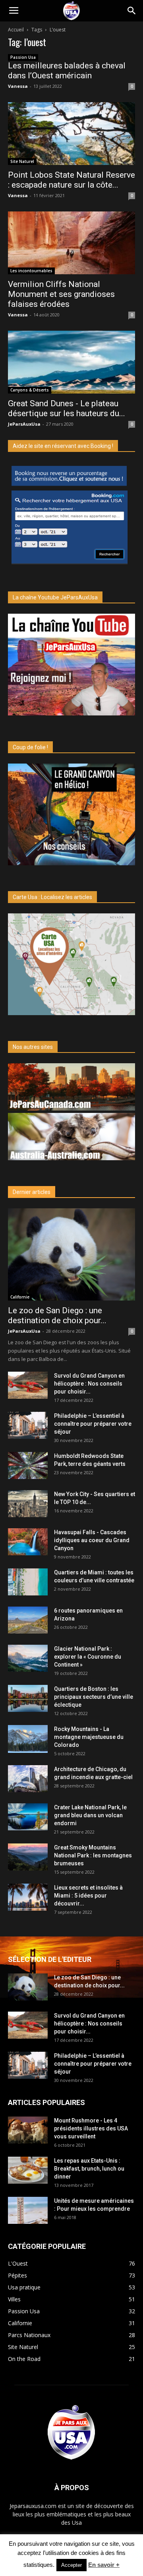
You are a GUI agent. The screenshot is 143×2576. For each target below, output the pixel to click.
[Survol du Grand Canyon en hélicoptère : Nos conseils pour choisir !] (28, 1385)
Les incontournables (31, 271)
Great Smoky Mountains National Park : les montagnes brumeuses (93, 1855)
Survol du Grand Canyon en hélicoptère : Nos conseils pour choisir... (89, 1384)
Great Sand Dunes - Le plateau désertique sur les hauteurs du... (67, 408)
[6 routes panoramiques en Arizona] (28, 1620)
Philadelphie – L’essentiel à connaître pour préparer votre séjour (93, 1424)
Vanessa (18, 86)
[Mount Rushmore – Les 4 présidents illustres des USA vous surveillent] (28, 2130)
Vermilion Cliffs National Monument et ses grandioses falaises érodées (61, 294)
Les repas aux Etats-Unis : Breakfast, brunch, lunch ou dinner (89, 2169)
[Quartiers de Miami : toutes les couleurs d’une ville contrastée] (28, 1582)
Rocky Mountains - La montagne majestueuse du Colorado (89, 1737)
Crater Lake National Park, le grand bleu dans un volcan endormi (90, 1815)
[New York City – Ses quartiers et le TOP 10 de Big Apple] (28, 1504)
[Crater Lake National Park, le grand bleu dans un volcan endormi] (28, 1817)
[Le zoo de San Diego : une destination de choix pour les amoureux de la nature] (71, 1254)
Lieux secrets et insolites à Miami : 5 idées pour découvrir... (88, 1896)
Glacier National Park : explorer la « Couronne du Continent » (88, 1657)
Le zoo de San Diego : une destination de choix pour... (57, 1315)
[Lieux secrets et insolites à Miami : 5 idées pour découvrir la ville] (28, 1897)
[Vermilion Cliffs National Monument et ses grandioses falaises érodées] (71, 243)
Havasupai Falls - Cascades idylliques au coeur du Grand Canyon (92, 1540)
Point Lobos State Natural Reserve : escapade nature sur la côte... (71, 180)
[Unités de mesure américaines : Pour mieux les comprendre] (28, 2211)
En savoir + (104, 2565)
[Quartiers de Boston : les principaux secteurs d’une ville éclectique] (28, 1699)
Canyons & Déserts (30, 390)
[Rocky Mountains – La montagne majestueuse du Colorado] (28, 1739)
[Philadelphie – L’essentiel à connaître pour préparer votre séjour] (28, 1426)
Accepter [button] (71, 2565)
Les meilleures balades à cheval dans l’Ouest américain (67, 71)
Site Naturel (22, 161)
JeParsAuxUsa (24, 424)
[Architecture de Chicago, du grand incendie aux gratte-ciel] (28, 1779)
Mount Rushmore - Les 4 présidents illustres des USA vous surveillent (91, 2128)
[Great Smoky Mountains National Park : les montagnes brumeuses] (28, 1857)
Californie (20, 1297)
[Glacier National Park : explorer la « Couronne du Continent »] (28, 1658)
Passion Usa (23, 57)
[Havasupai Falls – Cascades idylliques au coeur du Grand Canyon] (28, 1542)
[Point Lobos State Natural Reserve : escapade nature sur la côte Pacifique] (71, 134)
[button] (132, 11)
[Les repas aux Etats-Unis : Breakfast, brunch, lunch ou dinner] (28, 2170)
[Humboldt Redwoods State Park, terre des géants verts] (28, 1466)
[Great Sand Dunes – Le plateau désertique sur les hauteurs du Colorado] (71, 362)
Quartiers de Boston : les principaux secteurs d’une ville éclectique (94, 1697)
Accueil (16, 30)
